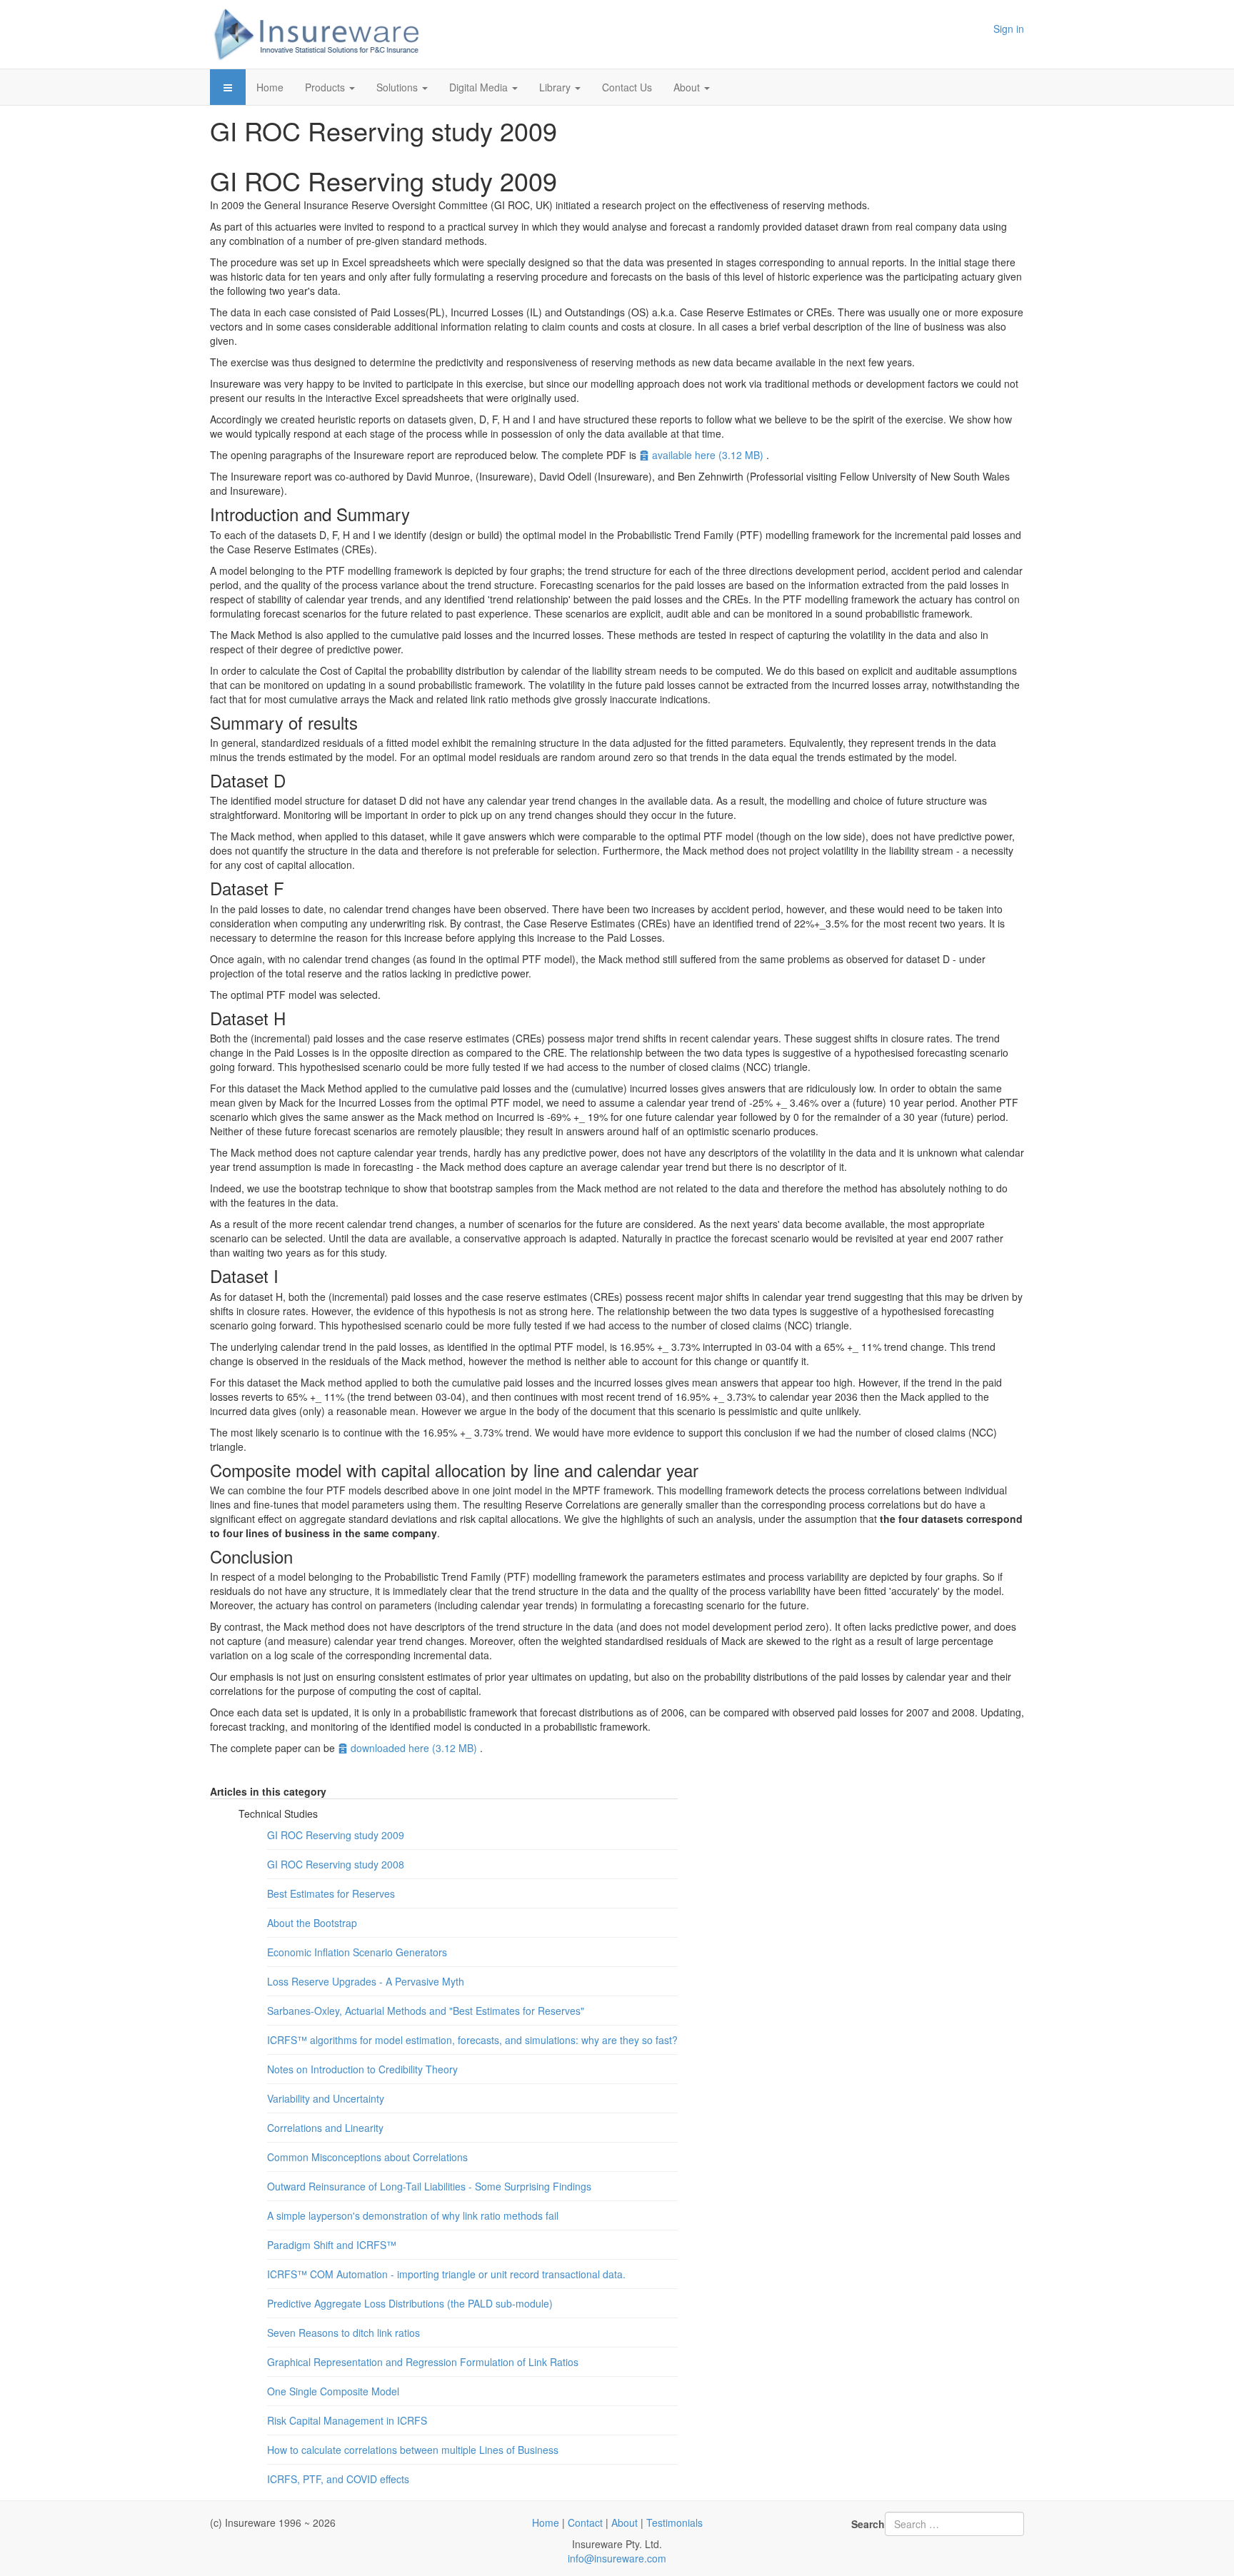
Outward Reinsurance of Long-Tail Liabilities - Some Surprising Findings (429, 2186)
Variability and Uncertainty (326, 2098)
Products (326, 87)
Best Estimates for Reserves (331, 1893)
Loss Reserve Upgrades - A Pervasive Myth (366, 1981)
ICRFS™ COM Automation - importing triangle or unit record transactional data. (446, 2274)
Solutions (398, 87)
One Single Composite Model (333, 2391)
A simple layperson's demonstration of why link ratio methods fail (413, 2215)
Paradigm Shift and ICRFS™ (332, 2245)
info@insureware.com (617, 2558)
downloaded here (413, 1748)
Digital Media (480, 87)
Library (556, 87)
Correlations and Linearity (325, 2128)
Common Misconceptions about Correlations (367, 2157)
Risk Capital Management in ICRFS (347, 2420)
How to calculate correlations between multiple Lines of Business (413, 2450)
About (688, 87)
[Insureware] (317, 34)
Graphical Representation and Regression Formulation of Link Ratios (423, 2362)
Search (868, 2524)
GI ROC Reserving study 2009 (336, 1835)
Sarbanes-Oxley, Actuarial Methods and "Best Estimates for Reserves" (426, 2011)
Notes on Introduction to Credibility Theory (362, 2069)
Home (270, 87)
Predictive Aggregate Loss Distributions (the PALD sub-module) (410, 2303)
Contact (585, 2522)
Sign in (1009, 29)
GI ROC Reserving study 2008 (336, 1864)
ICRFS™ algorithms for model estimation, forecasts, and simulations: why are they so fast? (472, 2040)
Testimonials (674, 2522)
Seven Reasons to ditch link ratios (343, 2333)
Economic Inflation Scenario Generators (357, 1952)
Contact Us (627, 87)
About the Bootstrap (312, 1923)
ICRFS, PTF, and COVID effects (338, 2479)
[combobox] (954, 2524)
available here (707, 455)
